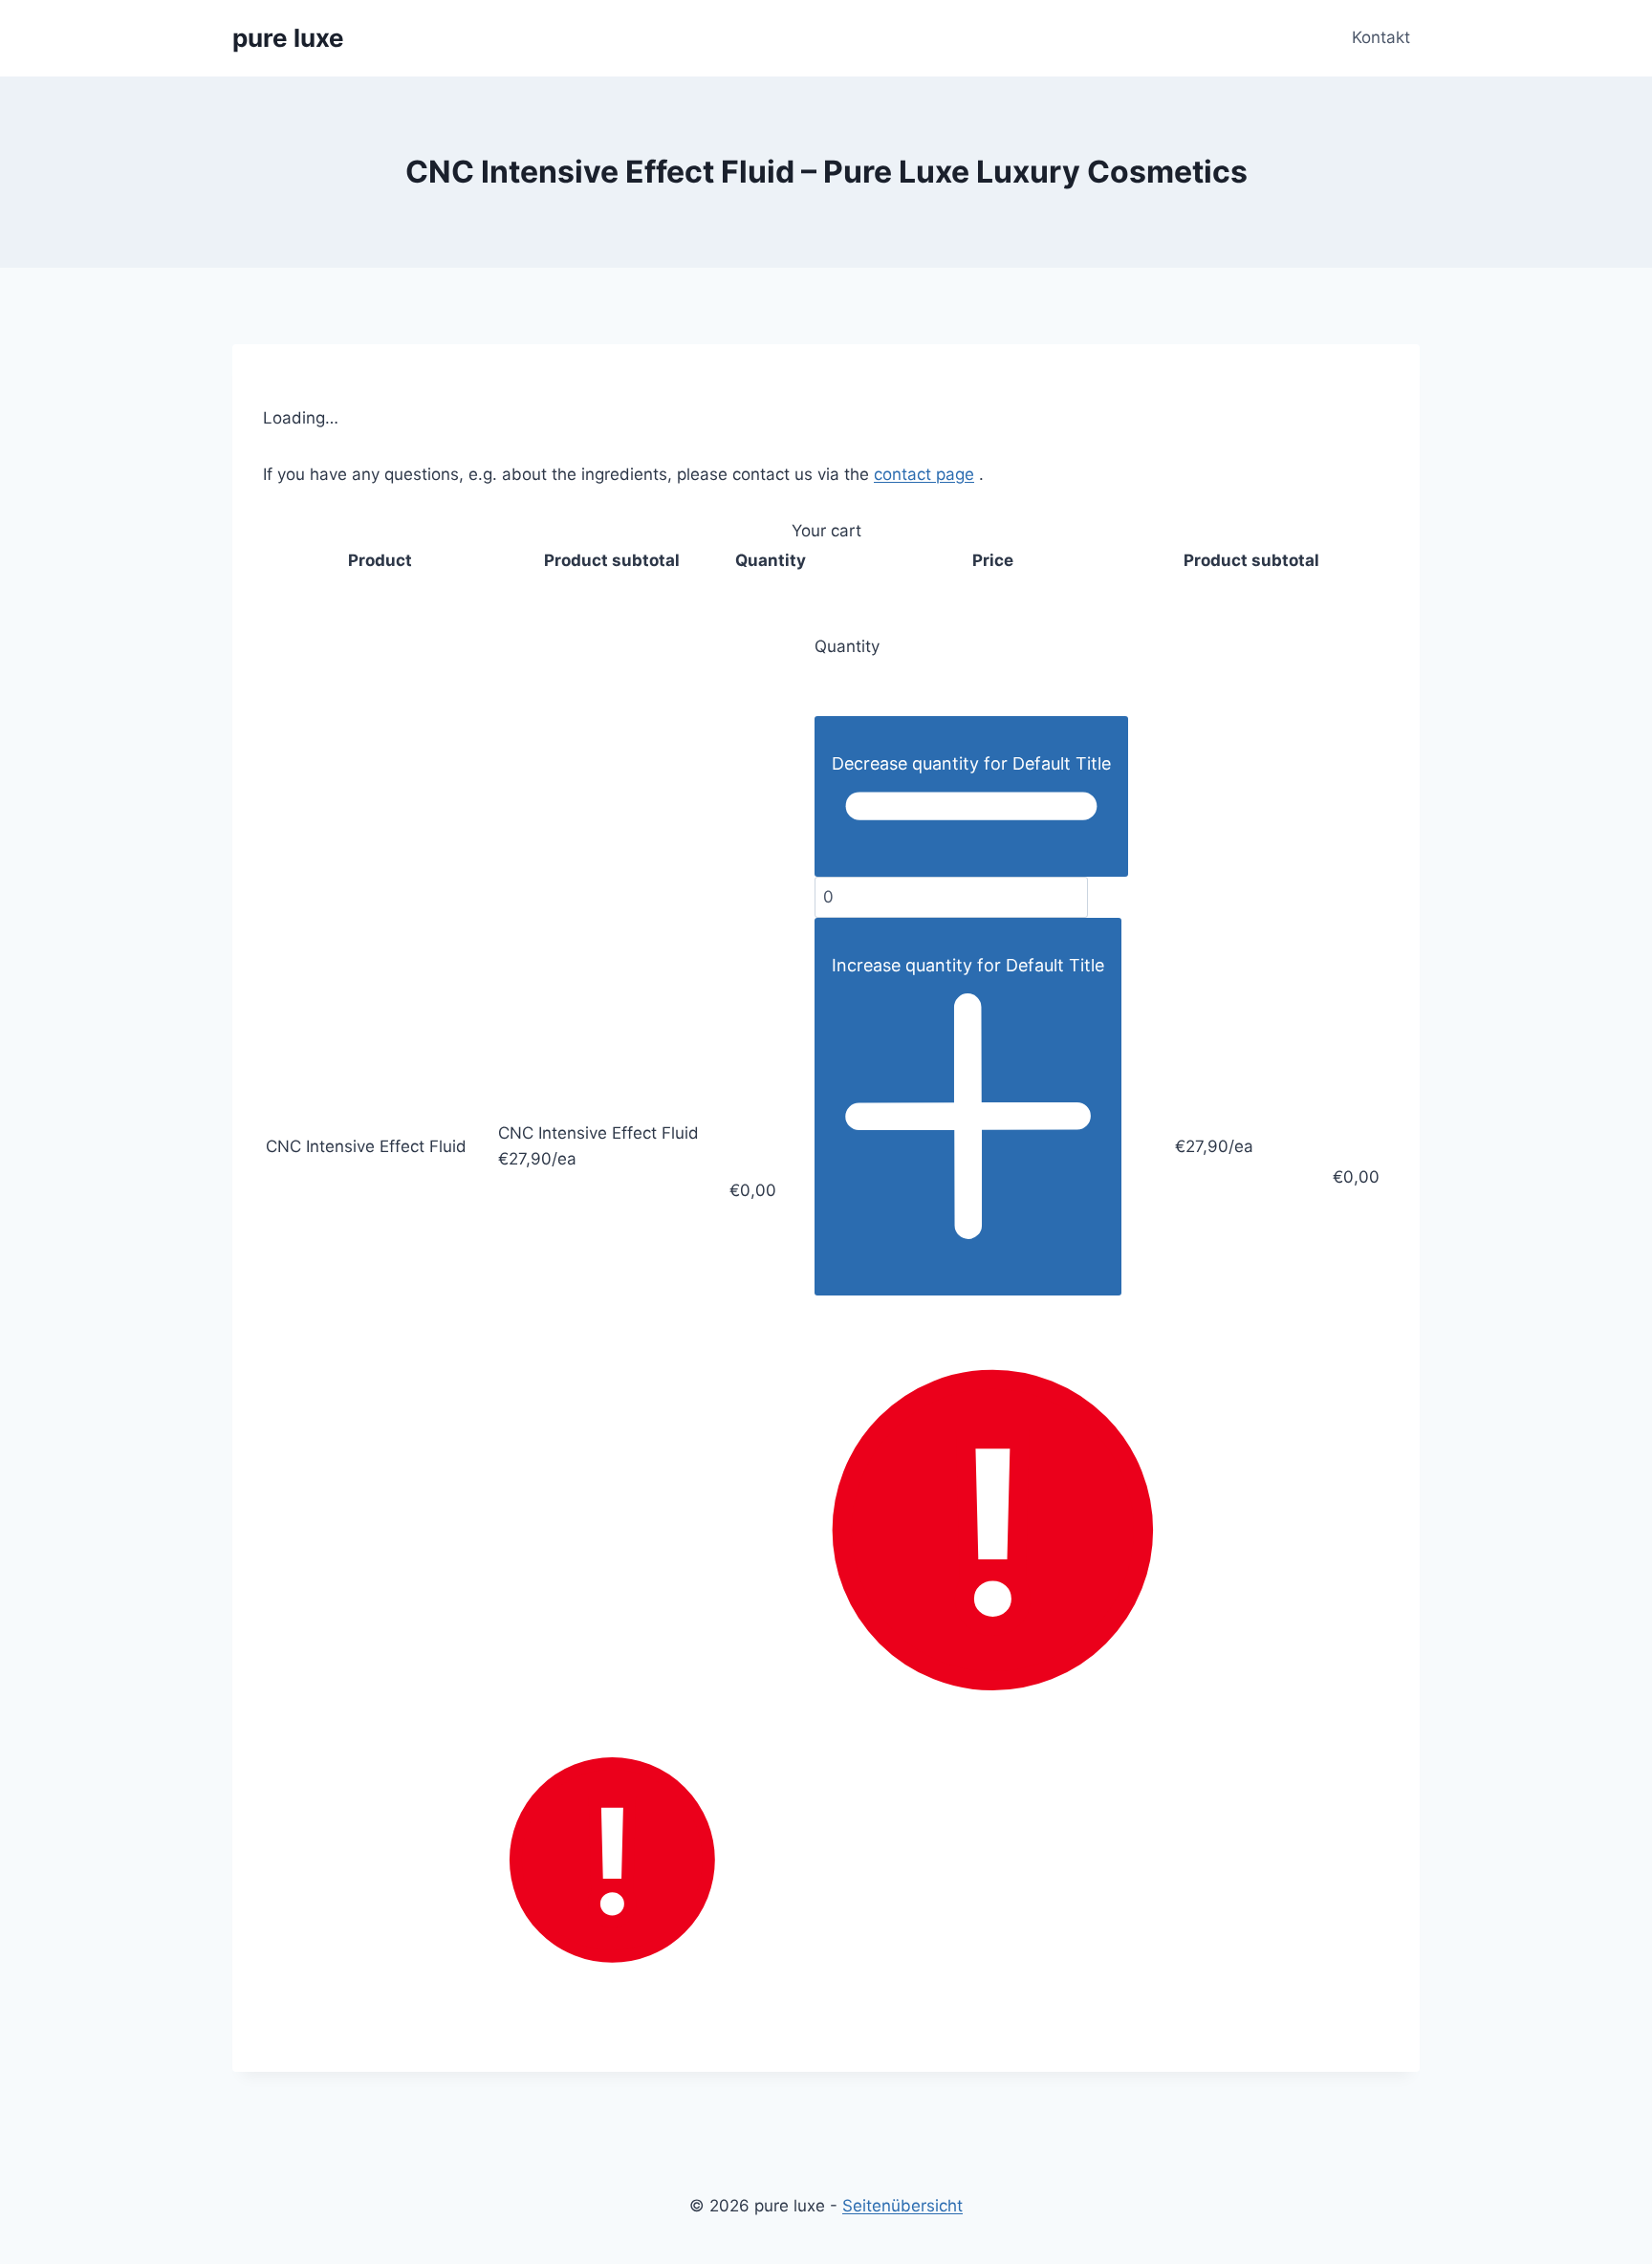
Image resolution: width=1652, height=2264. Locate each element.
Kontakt (1381, 37)
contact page (924, 474)
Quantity (847, 646)
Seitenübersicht (902, 2206)
